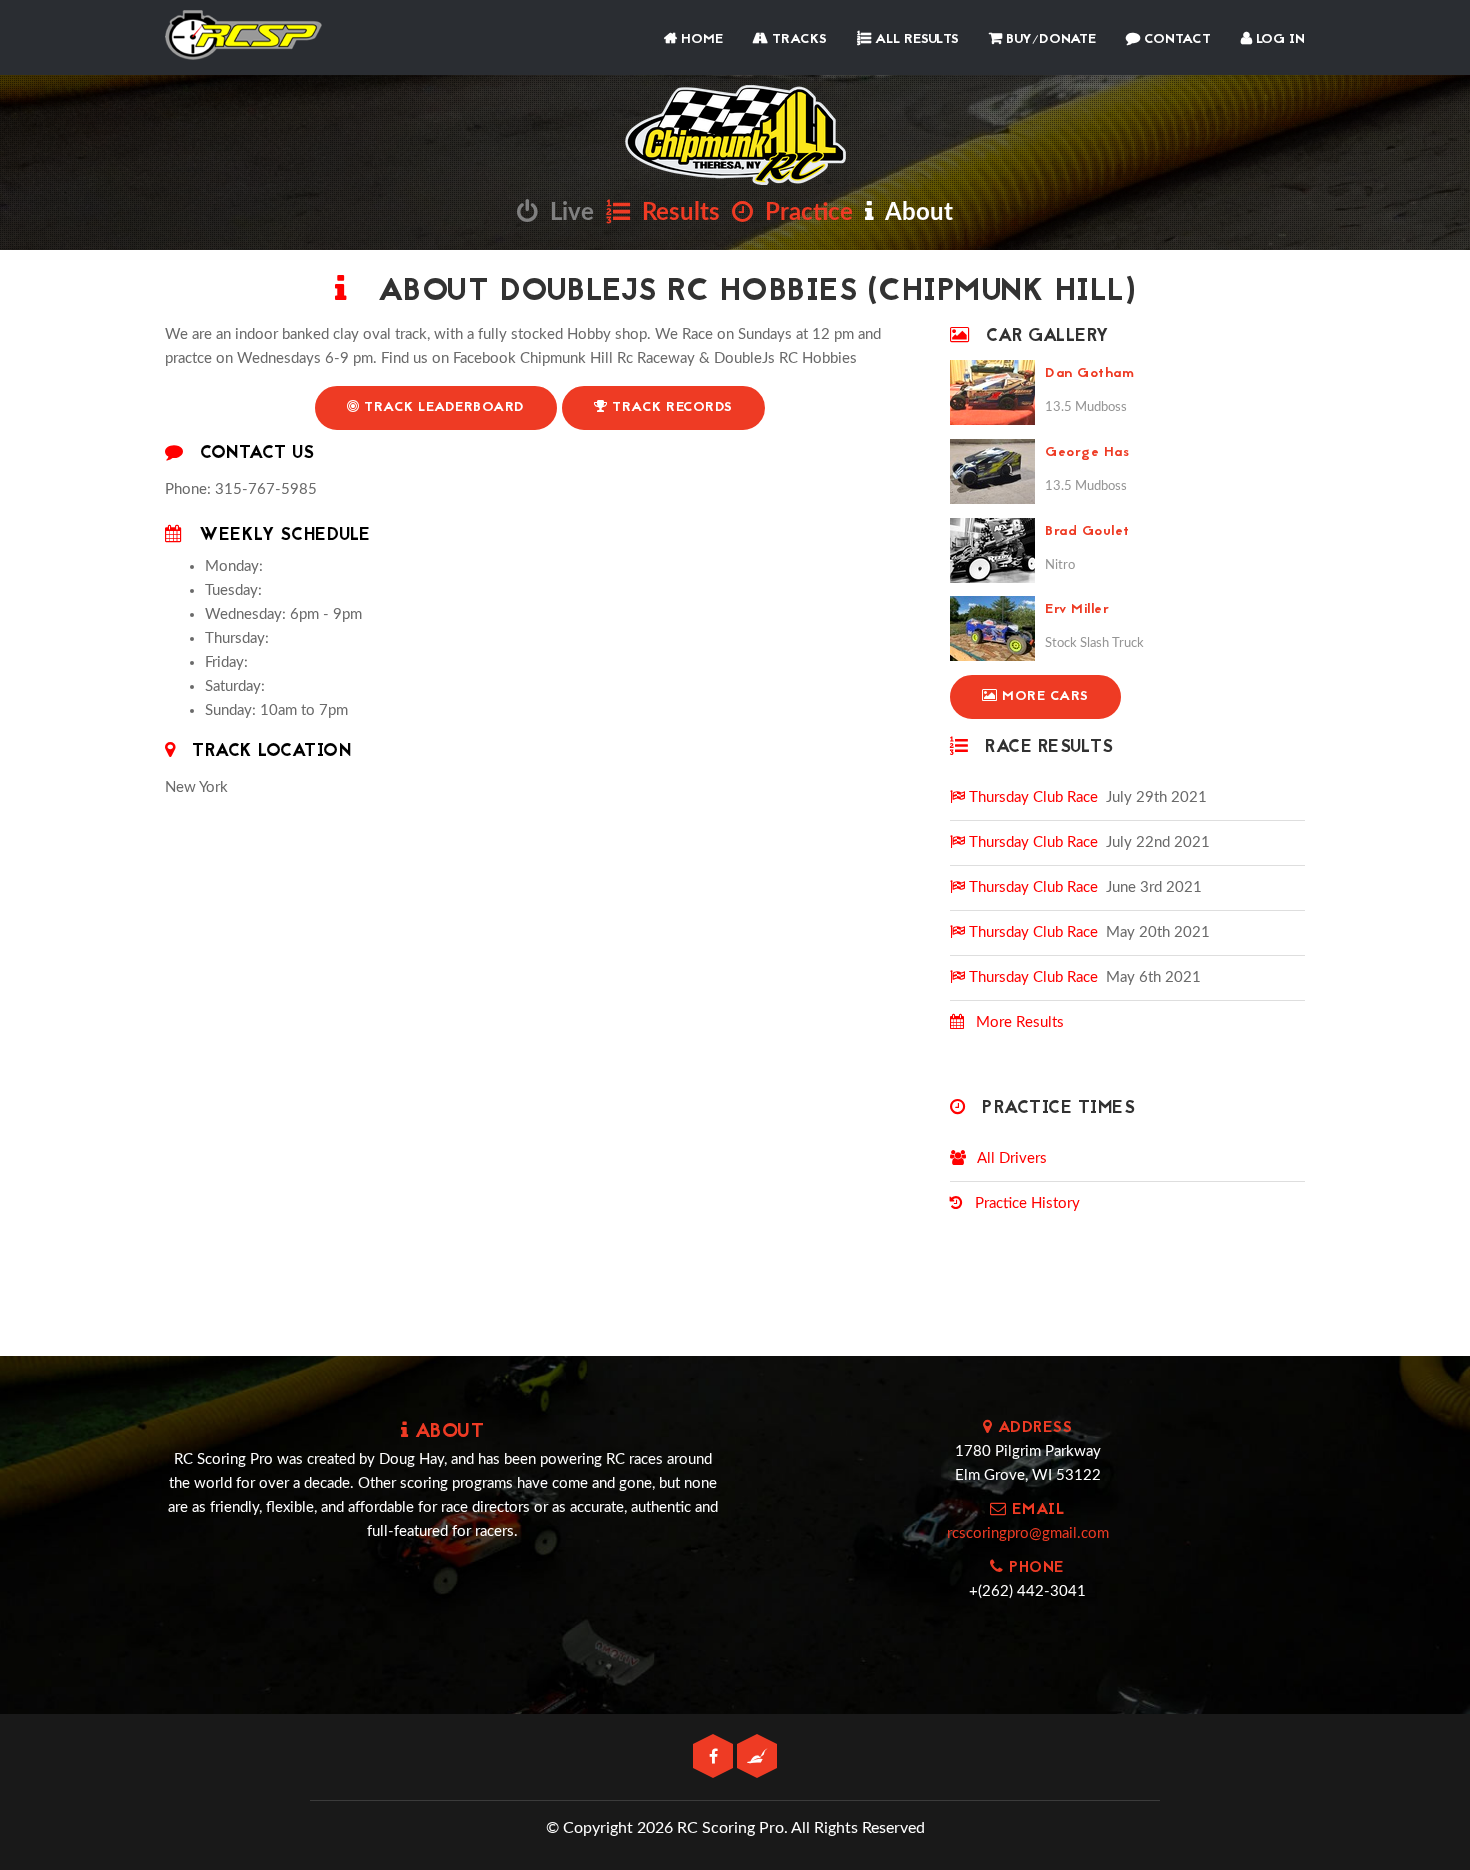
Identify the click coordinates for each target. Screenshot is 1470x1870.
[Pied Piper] (757, 1757)
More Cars (1043, 696)
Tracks (797, 39)
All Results (915, 39)
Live (566, 213)
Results (675, 213)
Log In (1278, 39)
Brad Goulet (1087, 531)
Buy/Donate (1049, 39)
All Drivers (1006, 1158)
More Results (1014, 1022)
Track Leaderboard (442, 407)
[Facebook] (715, 1757)
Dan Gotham (1089, 373)
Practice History (1021, 1203)
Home (700, 39)
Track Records (670, 407)
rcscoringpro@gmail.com (1028, 1533)
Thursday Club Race (1031, 797)
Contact (1175, 39)
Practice (803, 213)
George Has (1087, 452)
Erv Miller (1077, 609)
